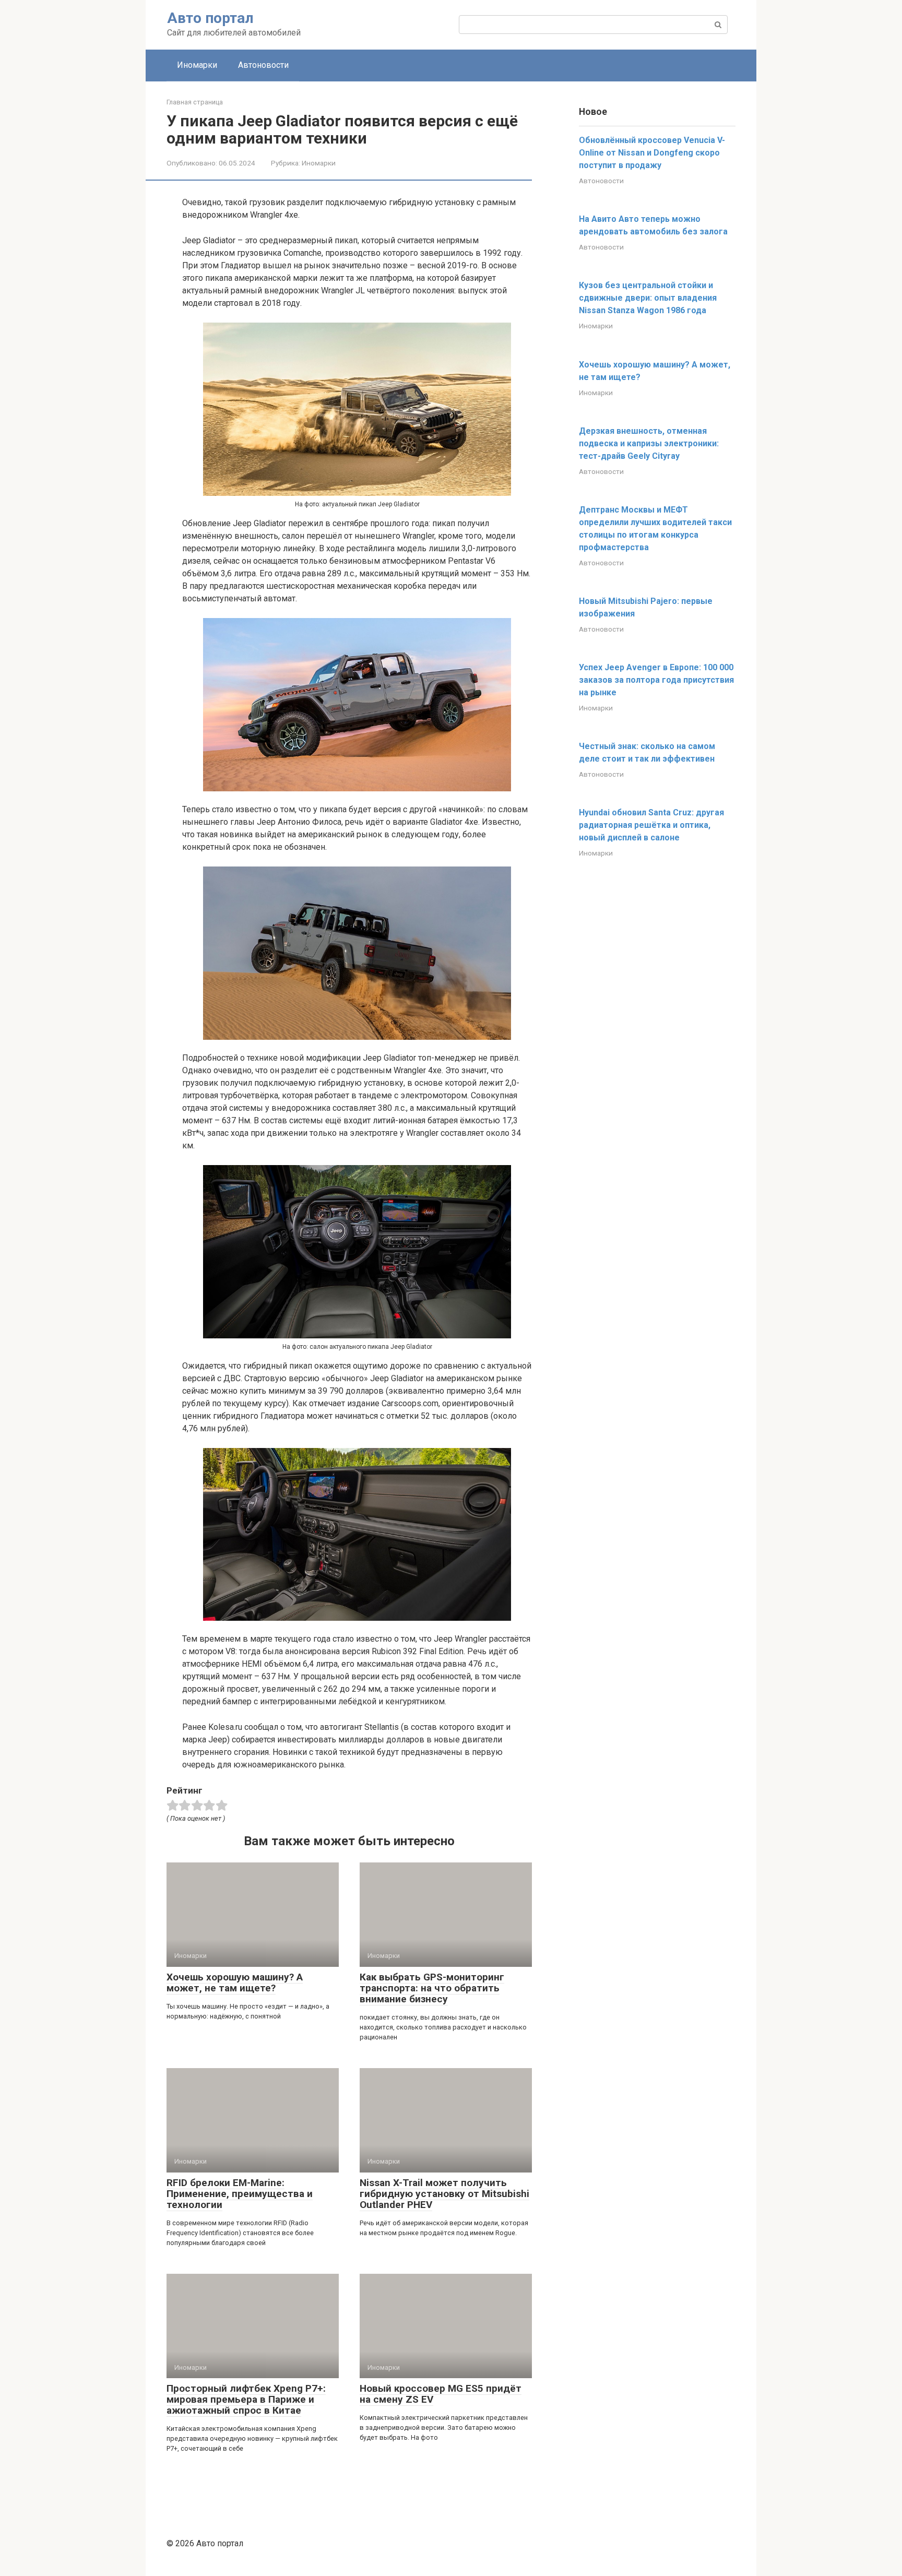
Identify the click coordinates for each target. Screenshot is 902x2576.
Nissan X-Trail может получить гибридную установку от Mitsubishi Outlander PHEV (444, 2194)
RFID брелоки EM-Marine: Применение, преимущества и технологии (240, 2194)
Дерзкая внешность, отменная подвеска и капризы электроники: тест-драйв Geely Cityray (649, 443)
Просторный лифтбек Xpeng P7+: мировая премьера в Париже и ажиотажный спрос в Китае (246, 2399)
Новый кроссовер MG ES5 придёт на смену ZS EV (441, 2394)
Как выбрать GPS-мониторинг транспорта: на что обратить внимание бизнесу (432, 1988)
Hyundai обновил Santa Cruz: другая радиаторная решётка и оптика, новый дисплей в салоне (651, 825)
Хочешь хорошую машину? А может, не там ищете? (235, 1983)
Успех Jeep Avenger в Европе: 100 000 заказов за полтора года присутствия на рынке (656, 680)
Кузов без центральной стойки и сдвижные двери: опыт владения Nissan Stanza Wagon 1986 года (648, 298)
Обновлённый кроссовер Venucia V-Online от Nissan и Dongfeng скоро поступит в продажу (652, 153)
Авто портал (210, 18)
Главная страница (195, 102)
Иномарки (197, 65)
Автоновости (263, 65)
